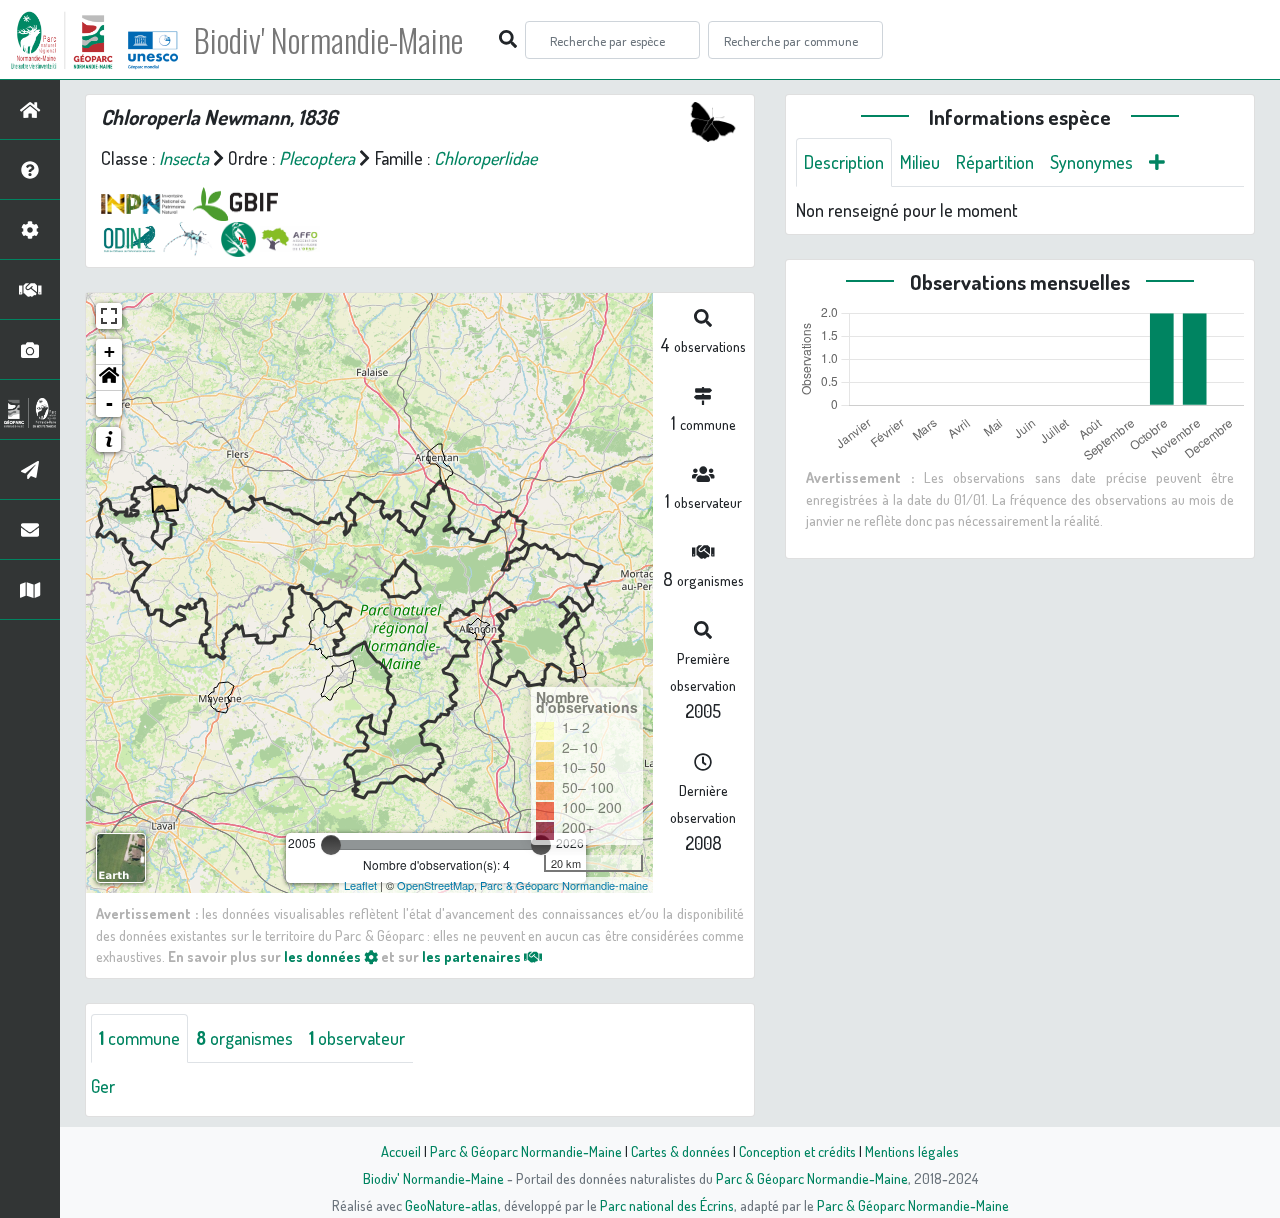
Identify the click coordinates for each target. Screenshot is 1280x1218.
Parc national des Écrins (667, 1205)
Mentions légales (912, 1151)
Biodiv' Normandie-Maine (328, 40)
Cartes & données (680, 1151)
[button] (109, 378)
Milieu (920, 162)
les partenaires (473, 956)
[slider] (331, 845)
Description (844, 162)
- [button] (109, 403)
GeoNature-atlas (451, 1205)
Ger (103, 1086)
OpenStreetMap (435, 885)
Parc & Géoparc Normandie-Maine (526, 1151)
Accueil (401, 1151)
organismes (244, 1038)
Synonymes (1091, 162)
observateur (357, 1038)
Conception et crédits (797, 1151)
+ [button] (109, 351)
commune (139, 1038)
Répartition (995, 162)
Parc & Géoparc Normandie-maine (564, 885)
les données (324, 956)
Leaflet (360, 885)
